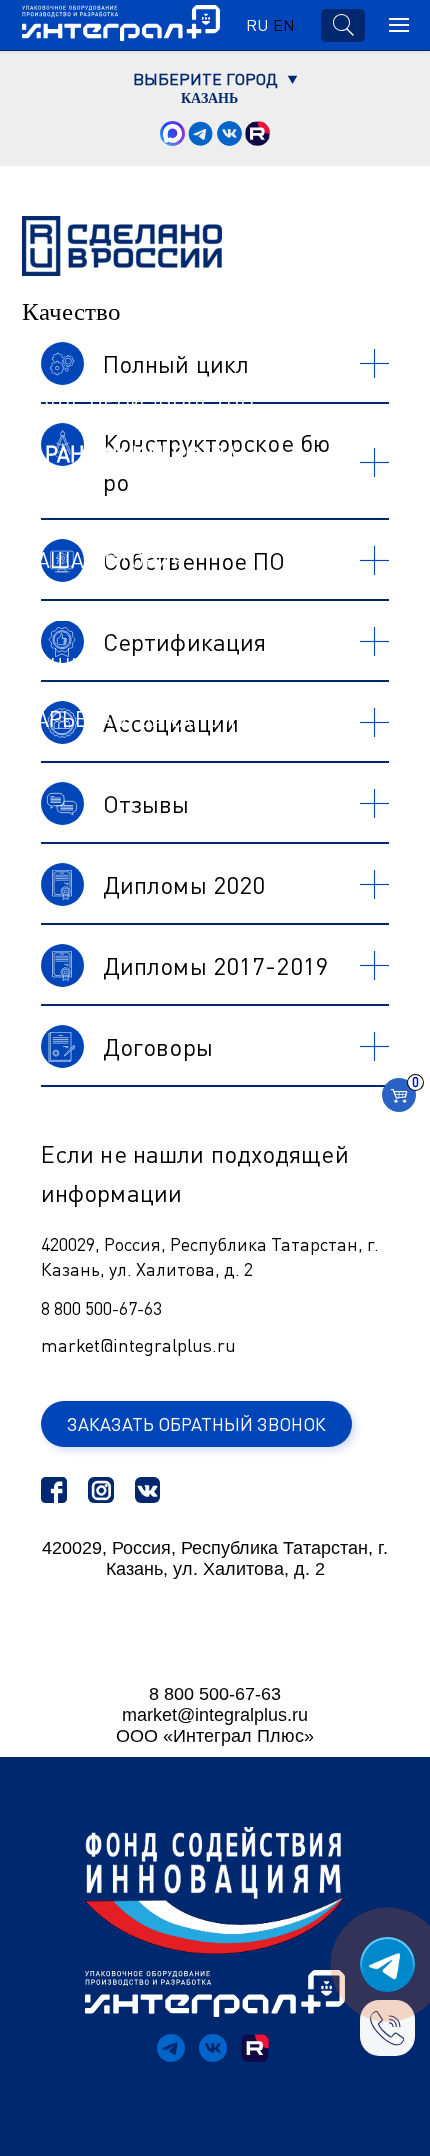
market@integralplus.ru (138, 1345)
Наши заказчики (118, 666)
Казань (209, 99)
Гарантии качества (130, 454)
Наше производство (138, 401)
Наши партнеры (112, 613)
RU (257, 25)
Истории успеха (112, 772)
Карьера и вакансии (136, 719)
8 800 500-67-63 (101, 1308)
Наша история (103, 560)
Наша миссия (99, 507)
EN (284, 25)
